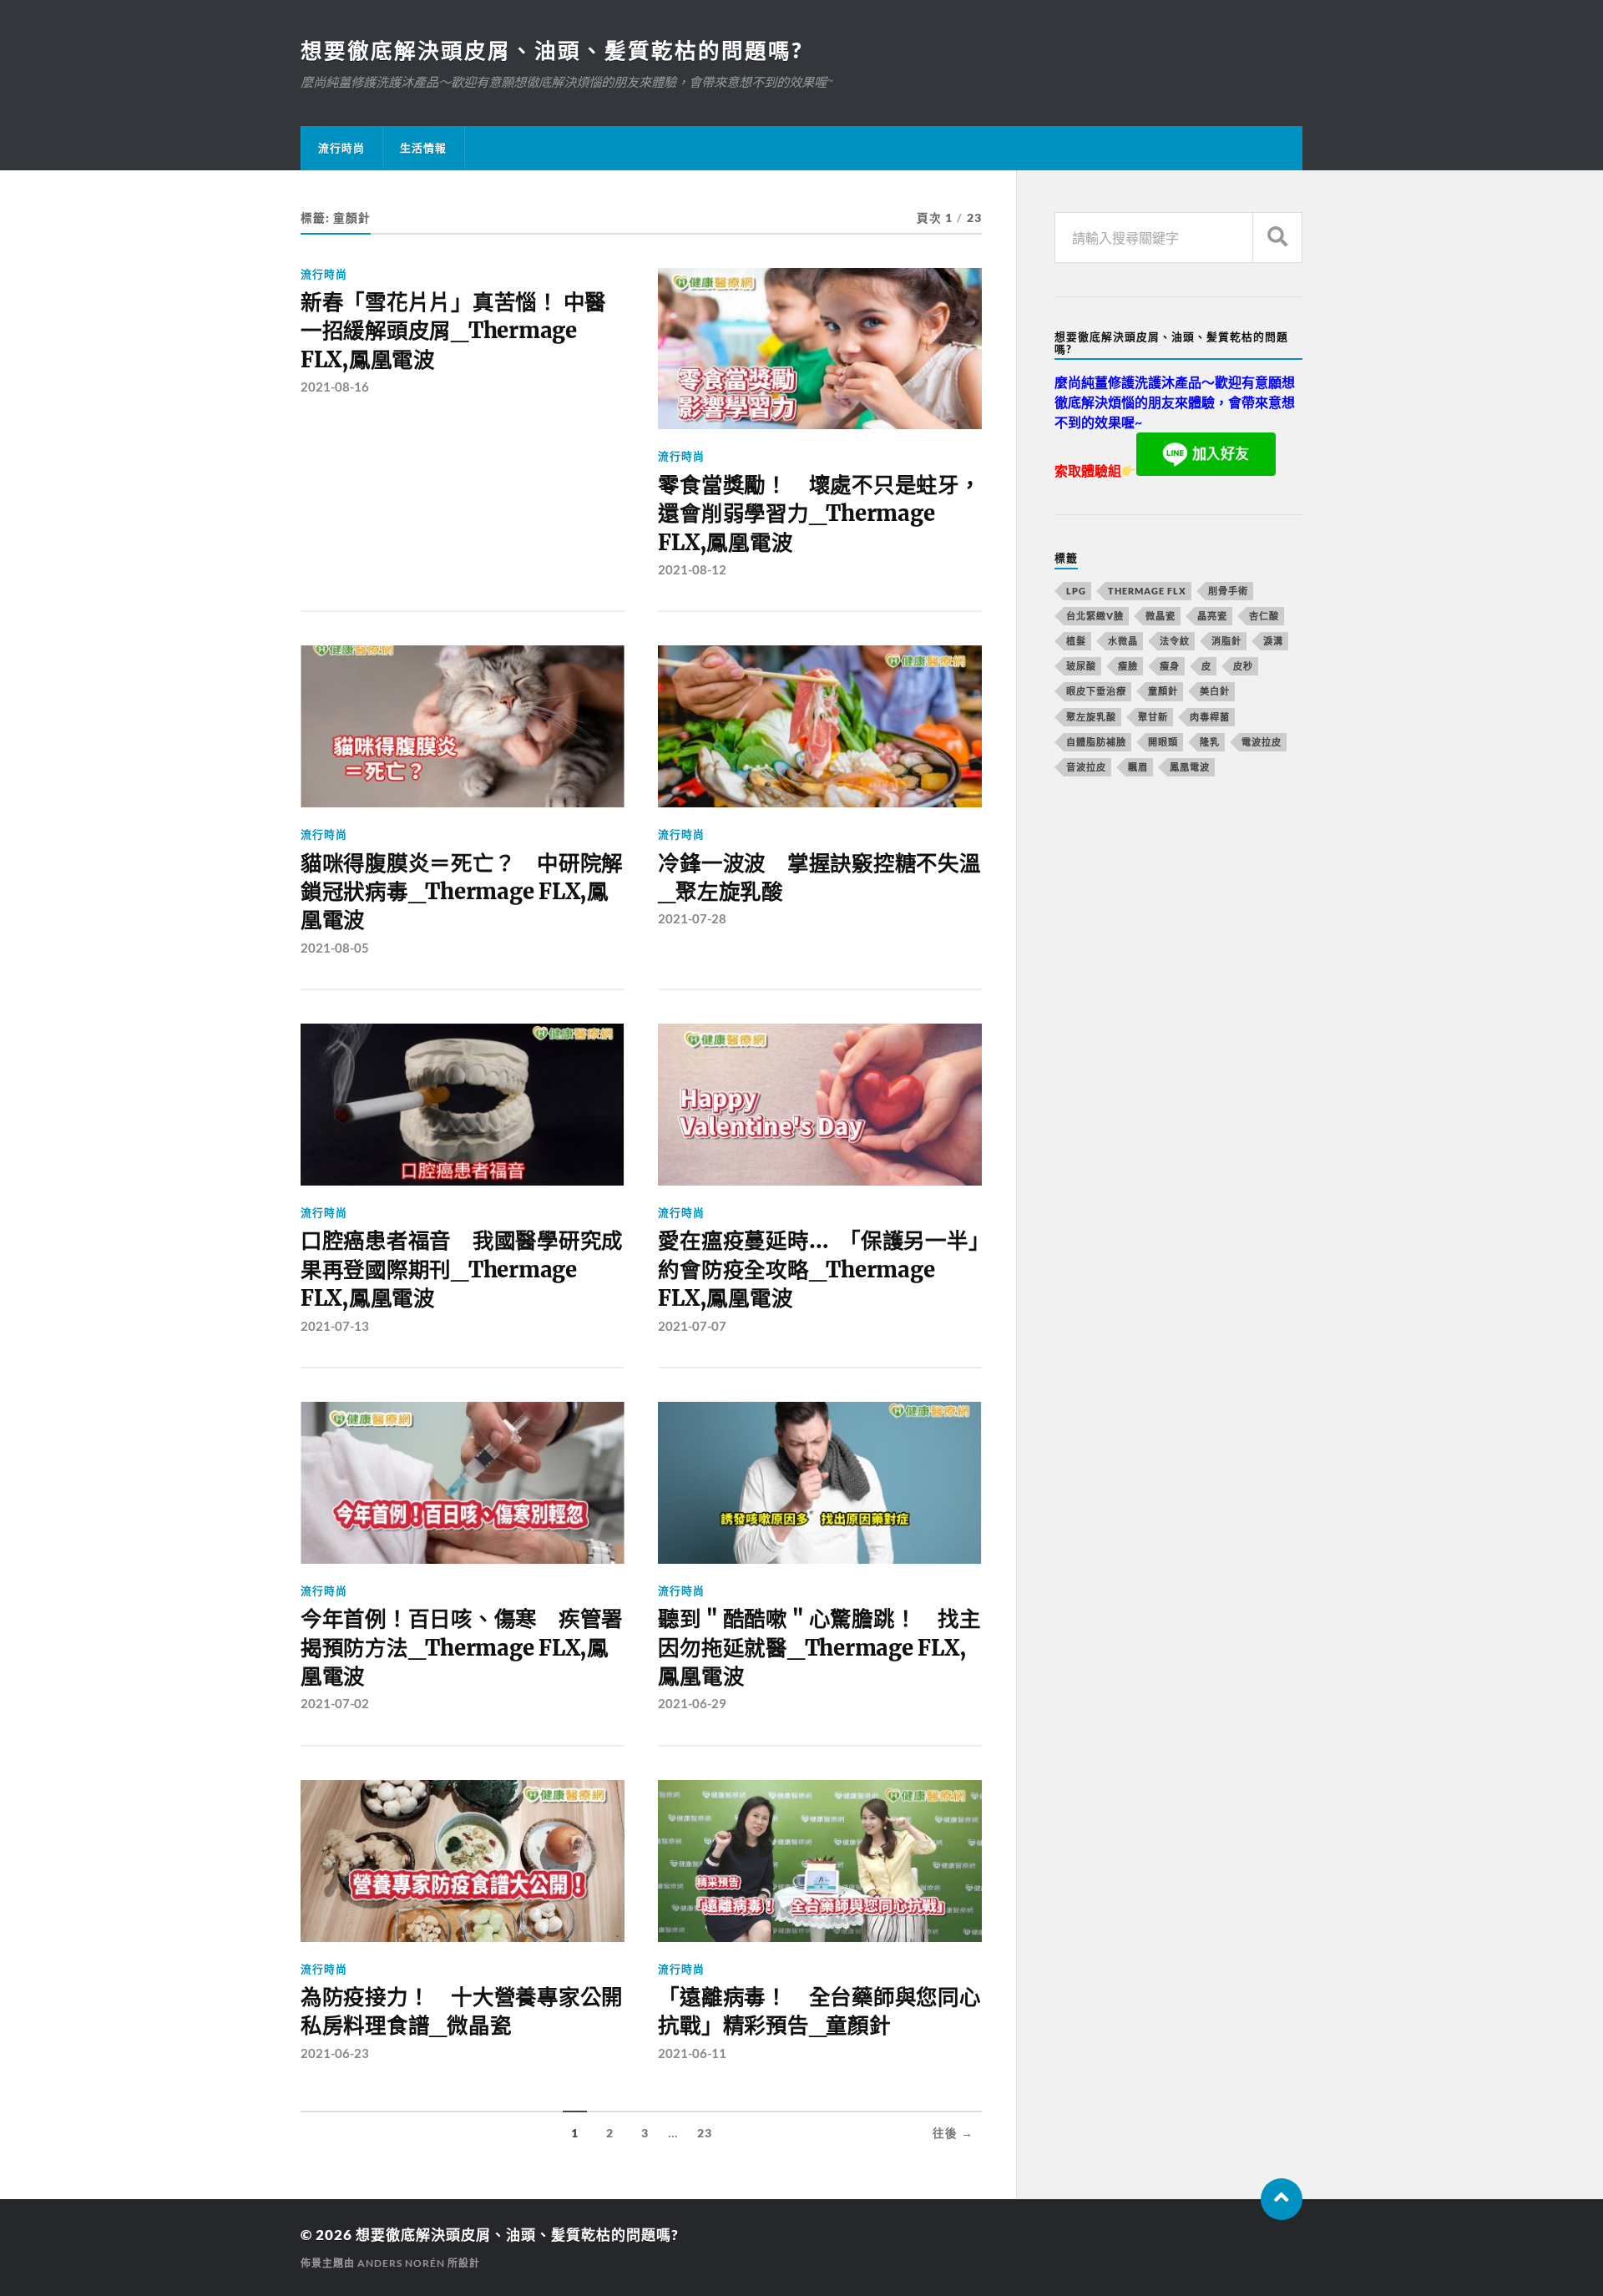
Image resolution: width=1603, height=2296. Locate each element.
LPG (1076, 591)
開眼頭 (1163, 742)
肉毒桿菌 (1210, 717)
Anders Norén (401, 2263)
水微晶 (1123, 641)
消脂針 (1226, 641)
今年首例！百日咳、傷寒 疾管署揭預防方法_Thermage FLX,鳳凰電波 (462, 1648)
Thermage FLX (1147, 591)
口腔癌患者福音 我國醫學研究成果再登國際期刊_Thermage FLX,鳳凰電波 (462, 1269)
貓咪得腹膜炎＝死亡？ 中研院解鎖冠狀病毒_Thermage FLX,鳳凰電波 (462, 892)
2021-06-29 (692, 1703)
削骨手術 (1228, 591)
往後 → (953, 2133)
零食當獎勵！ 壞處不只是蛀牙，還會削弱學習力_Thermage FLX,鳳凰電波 (819, 514)
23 (705, 2133)
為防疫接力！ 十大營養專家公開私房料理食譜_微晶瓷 (462, 2011)
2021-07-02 (335, 1703)
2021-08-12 (692, 569)
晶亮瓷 (1212, 616)
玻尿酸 (1081, 666)
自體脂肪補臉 (1096, 742)
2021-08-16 (335, 387)
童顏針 (1163, 691)
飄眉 (1138, 767)
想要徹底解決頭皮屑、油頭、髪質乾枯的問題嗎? (551, 50)
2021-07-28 (692, 918)
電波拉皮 (1262, 742)
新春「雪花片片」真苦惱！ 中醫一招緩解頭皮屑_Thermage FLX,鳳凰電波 (453, 331)
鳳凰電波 (1190, 767)
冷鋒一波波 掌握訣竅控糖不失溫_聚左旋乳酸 (819, 877)
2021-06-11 (692, 2053)
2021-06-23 (335, 2053)
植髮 (1076, 641)
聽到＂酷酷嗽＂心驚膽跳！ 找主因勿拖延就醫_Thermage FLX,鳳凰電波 (819, 1648)
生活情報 (423, 148)
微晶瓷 (1161, 616)
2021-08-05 (335, 948)
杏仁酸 (1264, 616)
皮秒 (1243, 666)
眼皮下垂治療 (1096, 691)
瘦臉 (1128, 666)
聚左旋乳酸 (1091, 717)
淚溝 (1273, 641)
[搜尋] (1277, 238)
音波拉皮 (1086, 767)
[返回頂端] (1282, 2199)
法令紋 (1175, 641)
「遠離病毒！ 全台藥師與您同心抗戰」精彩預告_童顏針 (819, 2011)
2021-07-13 (335, 1326)
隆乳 (1210, 742)
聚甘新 (1153, 717)
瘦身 (1170, 666)
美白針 (1215, 691)
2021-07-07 (692, 1326)
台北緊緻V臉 (1095, 616)
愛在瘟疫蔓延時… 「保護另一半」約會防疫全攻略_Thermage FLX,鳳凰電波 (818, 1269)
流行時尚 (341, 148)
